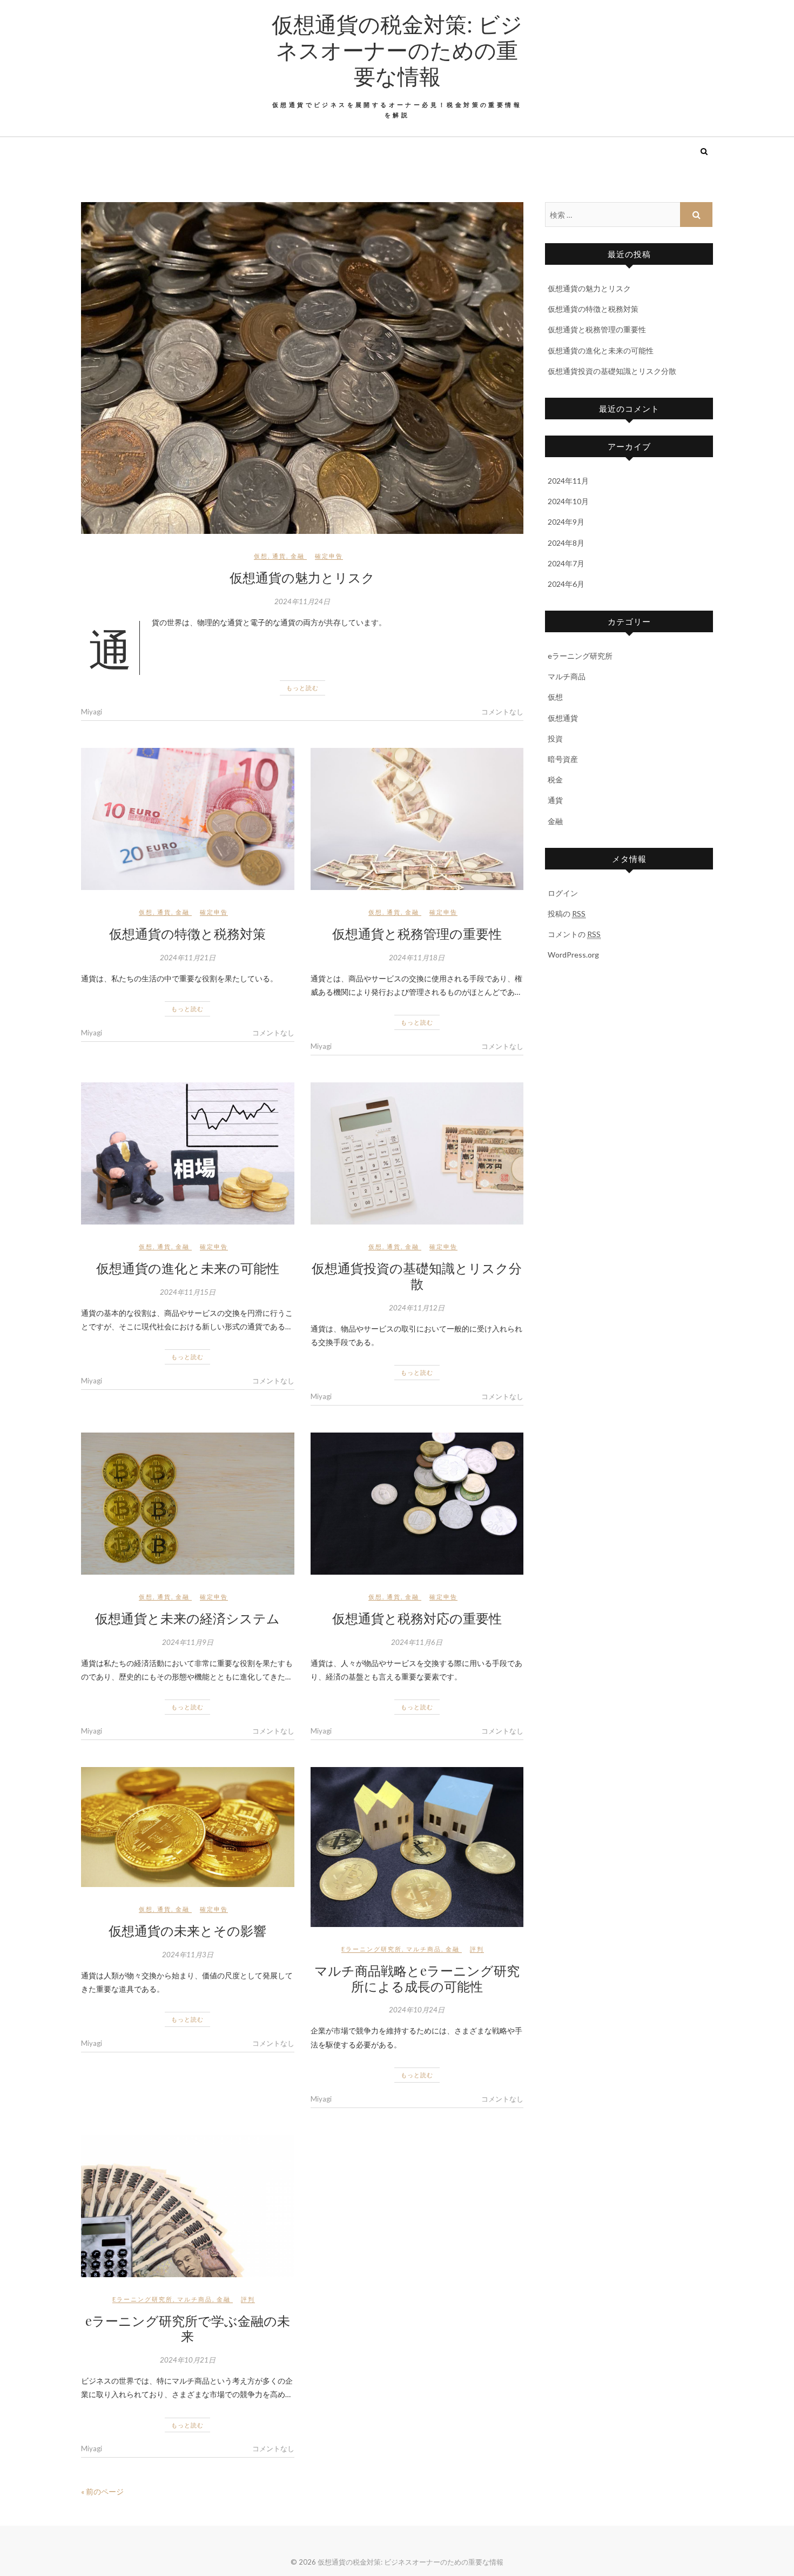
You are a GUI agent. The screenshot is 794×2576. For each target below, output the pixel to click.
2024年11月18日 (417, 958)
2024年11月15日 (188, 1292)
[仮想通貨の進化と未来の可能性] (188, 1153)
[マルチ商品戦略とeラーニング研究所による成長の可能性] (417, 1847)
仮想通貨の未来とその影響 (187, 1930)
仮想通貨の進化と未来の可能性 (188, 1268)
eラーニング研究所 (372, 1949)
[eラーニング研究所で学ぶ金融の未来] (188, 2206)
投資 (555, 738)
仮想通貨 (563, 718)
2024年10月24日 (417, 2010)
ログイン (563, 893)
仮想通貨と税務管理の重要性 (417, 933)
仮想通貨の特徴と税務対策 (187, 933)
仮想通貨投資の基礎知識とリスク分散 (417, 1276)
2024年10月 (568, 501)
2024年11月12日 (417, 1308)
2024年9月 (566, 522)
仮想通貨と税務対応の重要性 (417, 1618)
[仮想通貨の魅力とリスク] (302, 368)
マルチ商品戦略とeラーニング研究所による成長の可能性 (417, 1978)
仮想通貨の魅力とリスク (302, 577)
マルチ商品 (424, 1949)
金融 (298, 556)
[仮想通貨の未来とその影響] (188, 1827)
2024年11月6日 (417, 1642)
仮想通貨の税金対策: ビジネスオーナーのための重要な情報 (397, 50)
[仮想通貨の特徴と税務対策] (188, 819)
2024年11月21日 (188, 958)
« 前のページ (102, 2491)
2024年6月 (566, 584)
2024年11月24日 (302, 601)
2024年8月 (566, 543)
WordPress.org (573, 955)
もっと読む (302, 688)
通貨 (279, 556)
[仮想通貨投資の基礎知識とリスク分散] (417, 1153)
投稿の (567, 914)
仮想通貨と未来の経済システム (187, 1618)
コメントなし (502, 712)
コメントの (574, 934)
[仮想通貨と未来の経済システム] (188, 1504)
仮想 (261, 556)
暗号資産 (563, 759)
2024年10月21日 (188, 2360)
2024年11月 (568, 481)
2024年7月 (566, 563)
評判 (477, 1949)
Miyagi (92, 712)
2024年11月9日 (188, 1642)
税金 (555, 780)
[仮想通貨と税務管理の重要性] (417, 819)
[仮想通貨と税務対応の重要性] (417, 1504)
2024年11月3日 (188, 1955)
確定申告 (329, 556)
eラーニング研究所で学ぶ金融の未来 (188, 2328)
